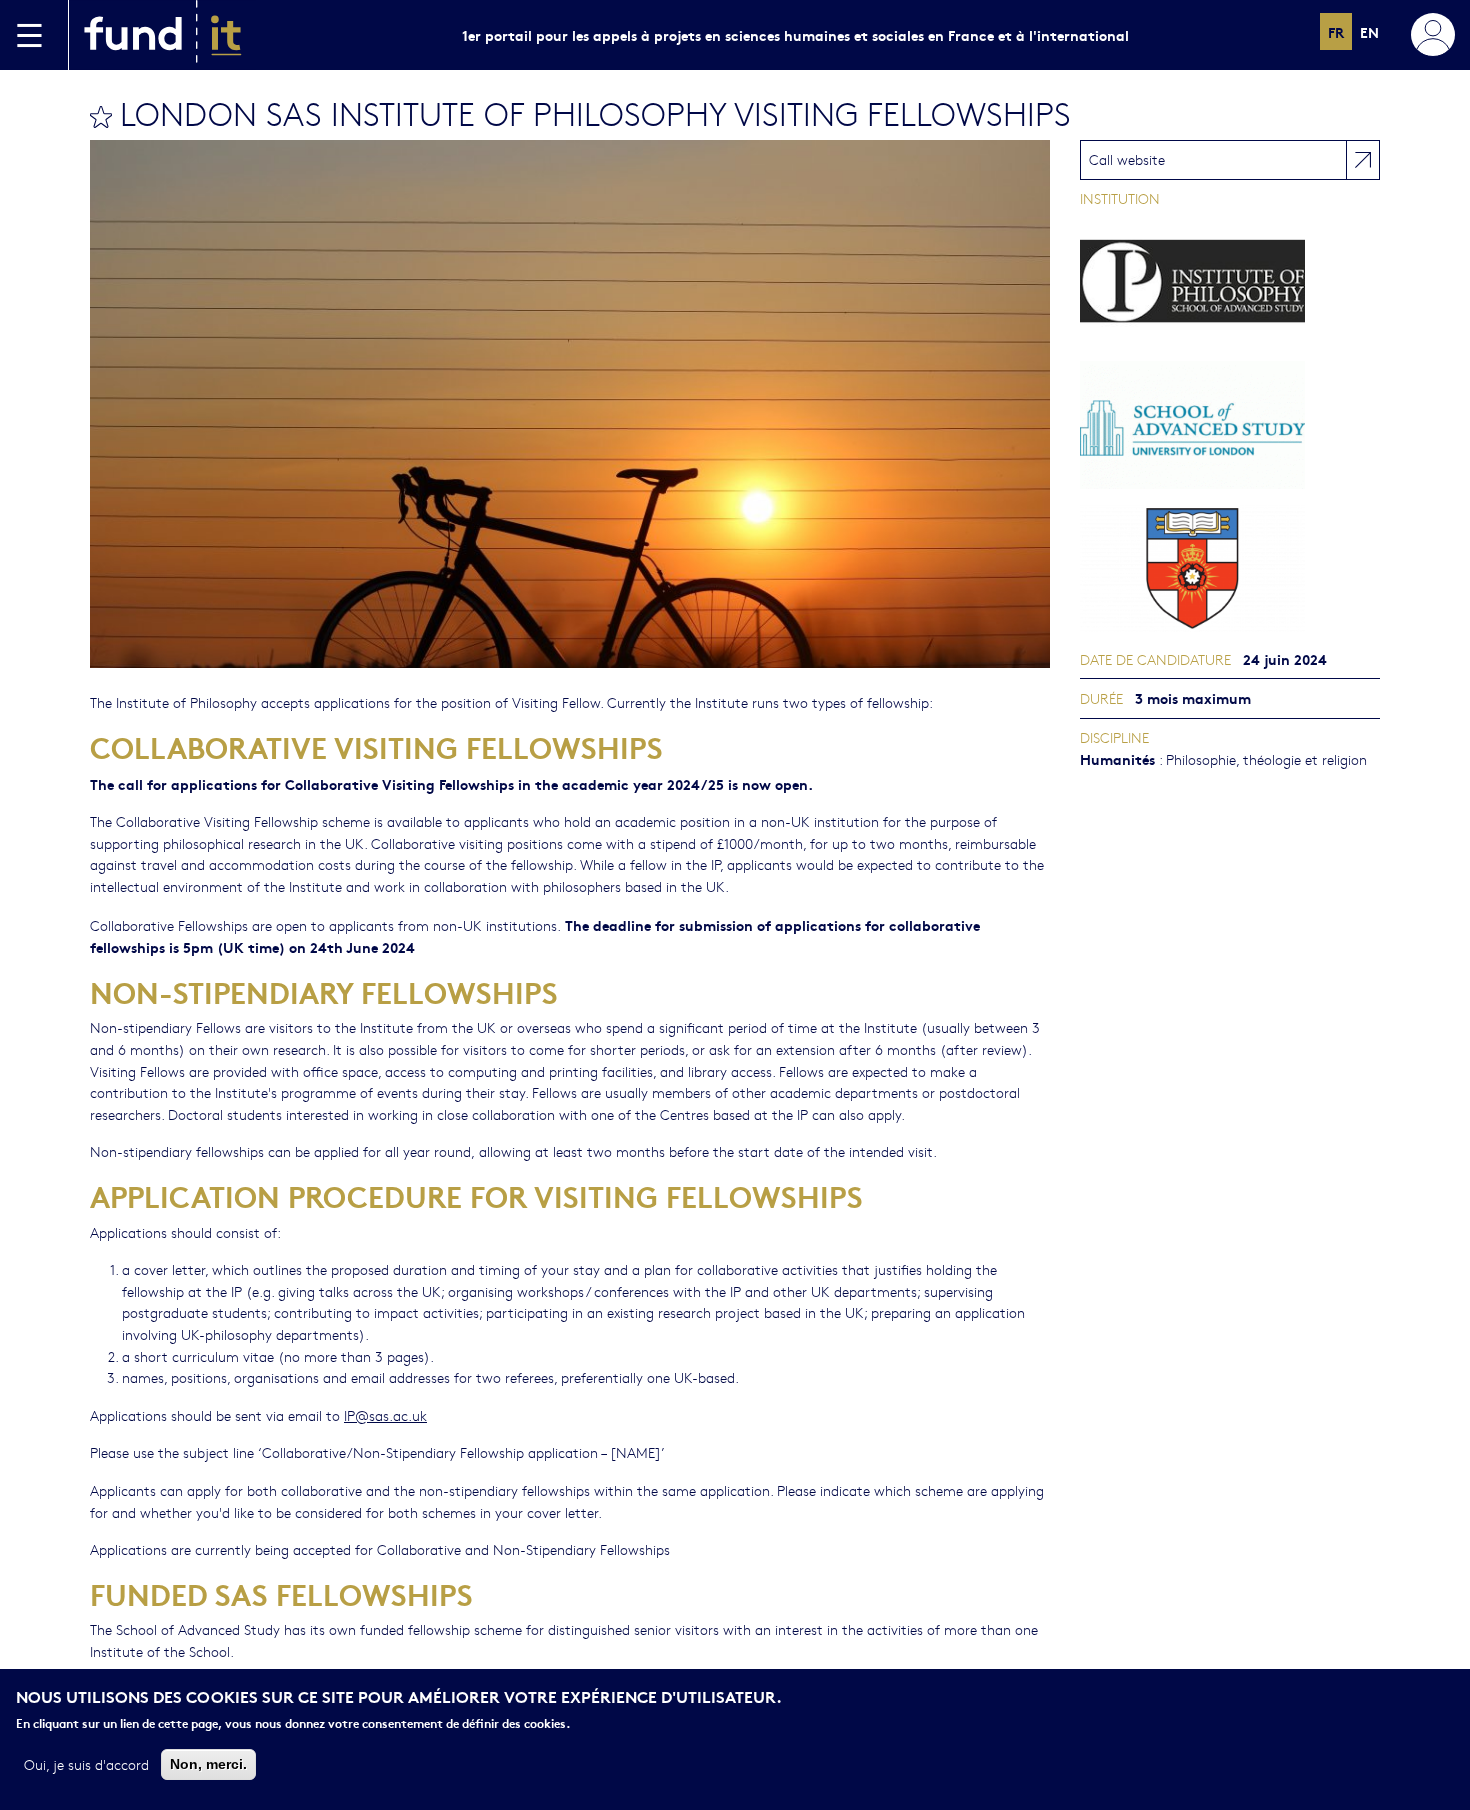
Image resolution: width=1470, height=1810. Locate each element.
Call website (1127, 159)
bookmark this (101, 117)
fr (1336, 31)
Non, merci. (208, 1763)
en (1369, 31)
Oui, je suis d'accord (86, 1763)
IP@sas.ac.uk (385, 1415)
